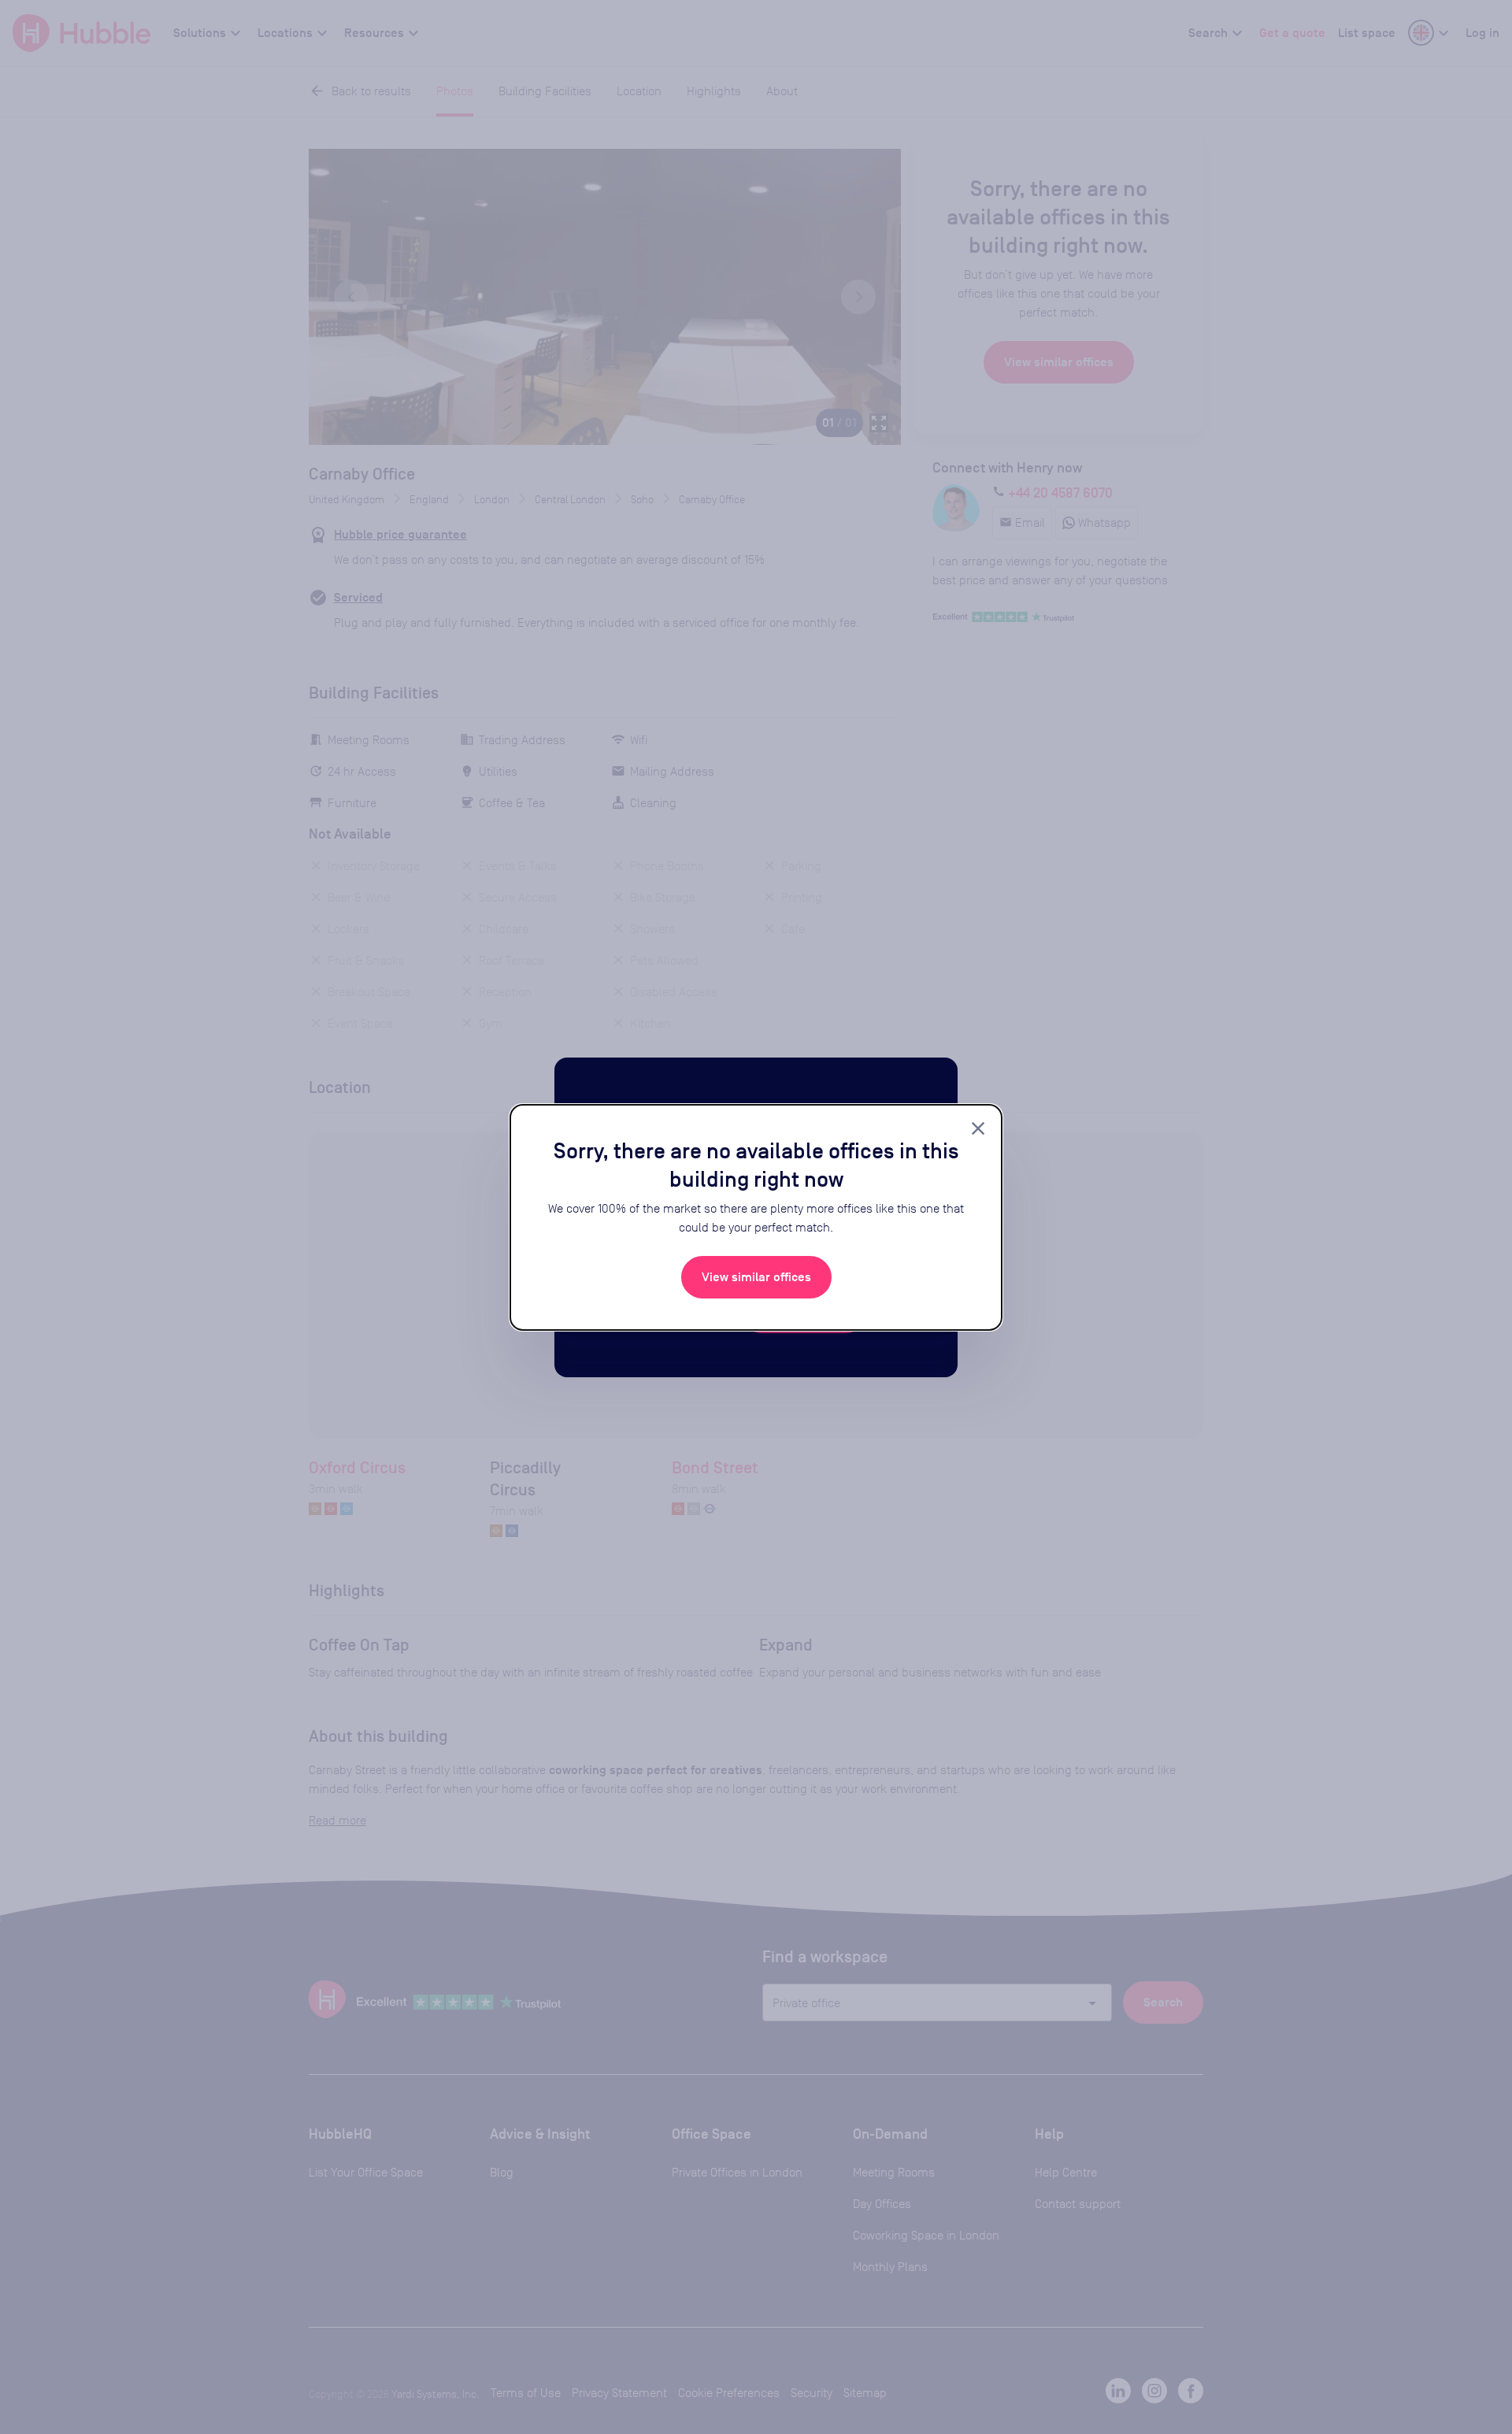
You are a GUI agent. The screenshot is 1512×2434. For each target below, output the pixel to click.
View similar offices (756, 1277)
